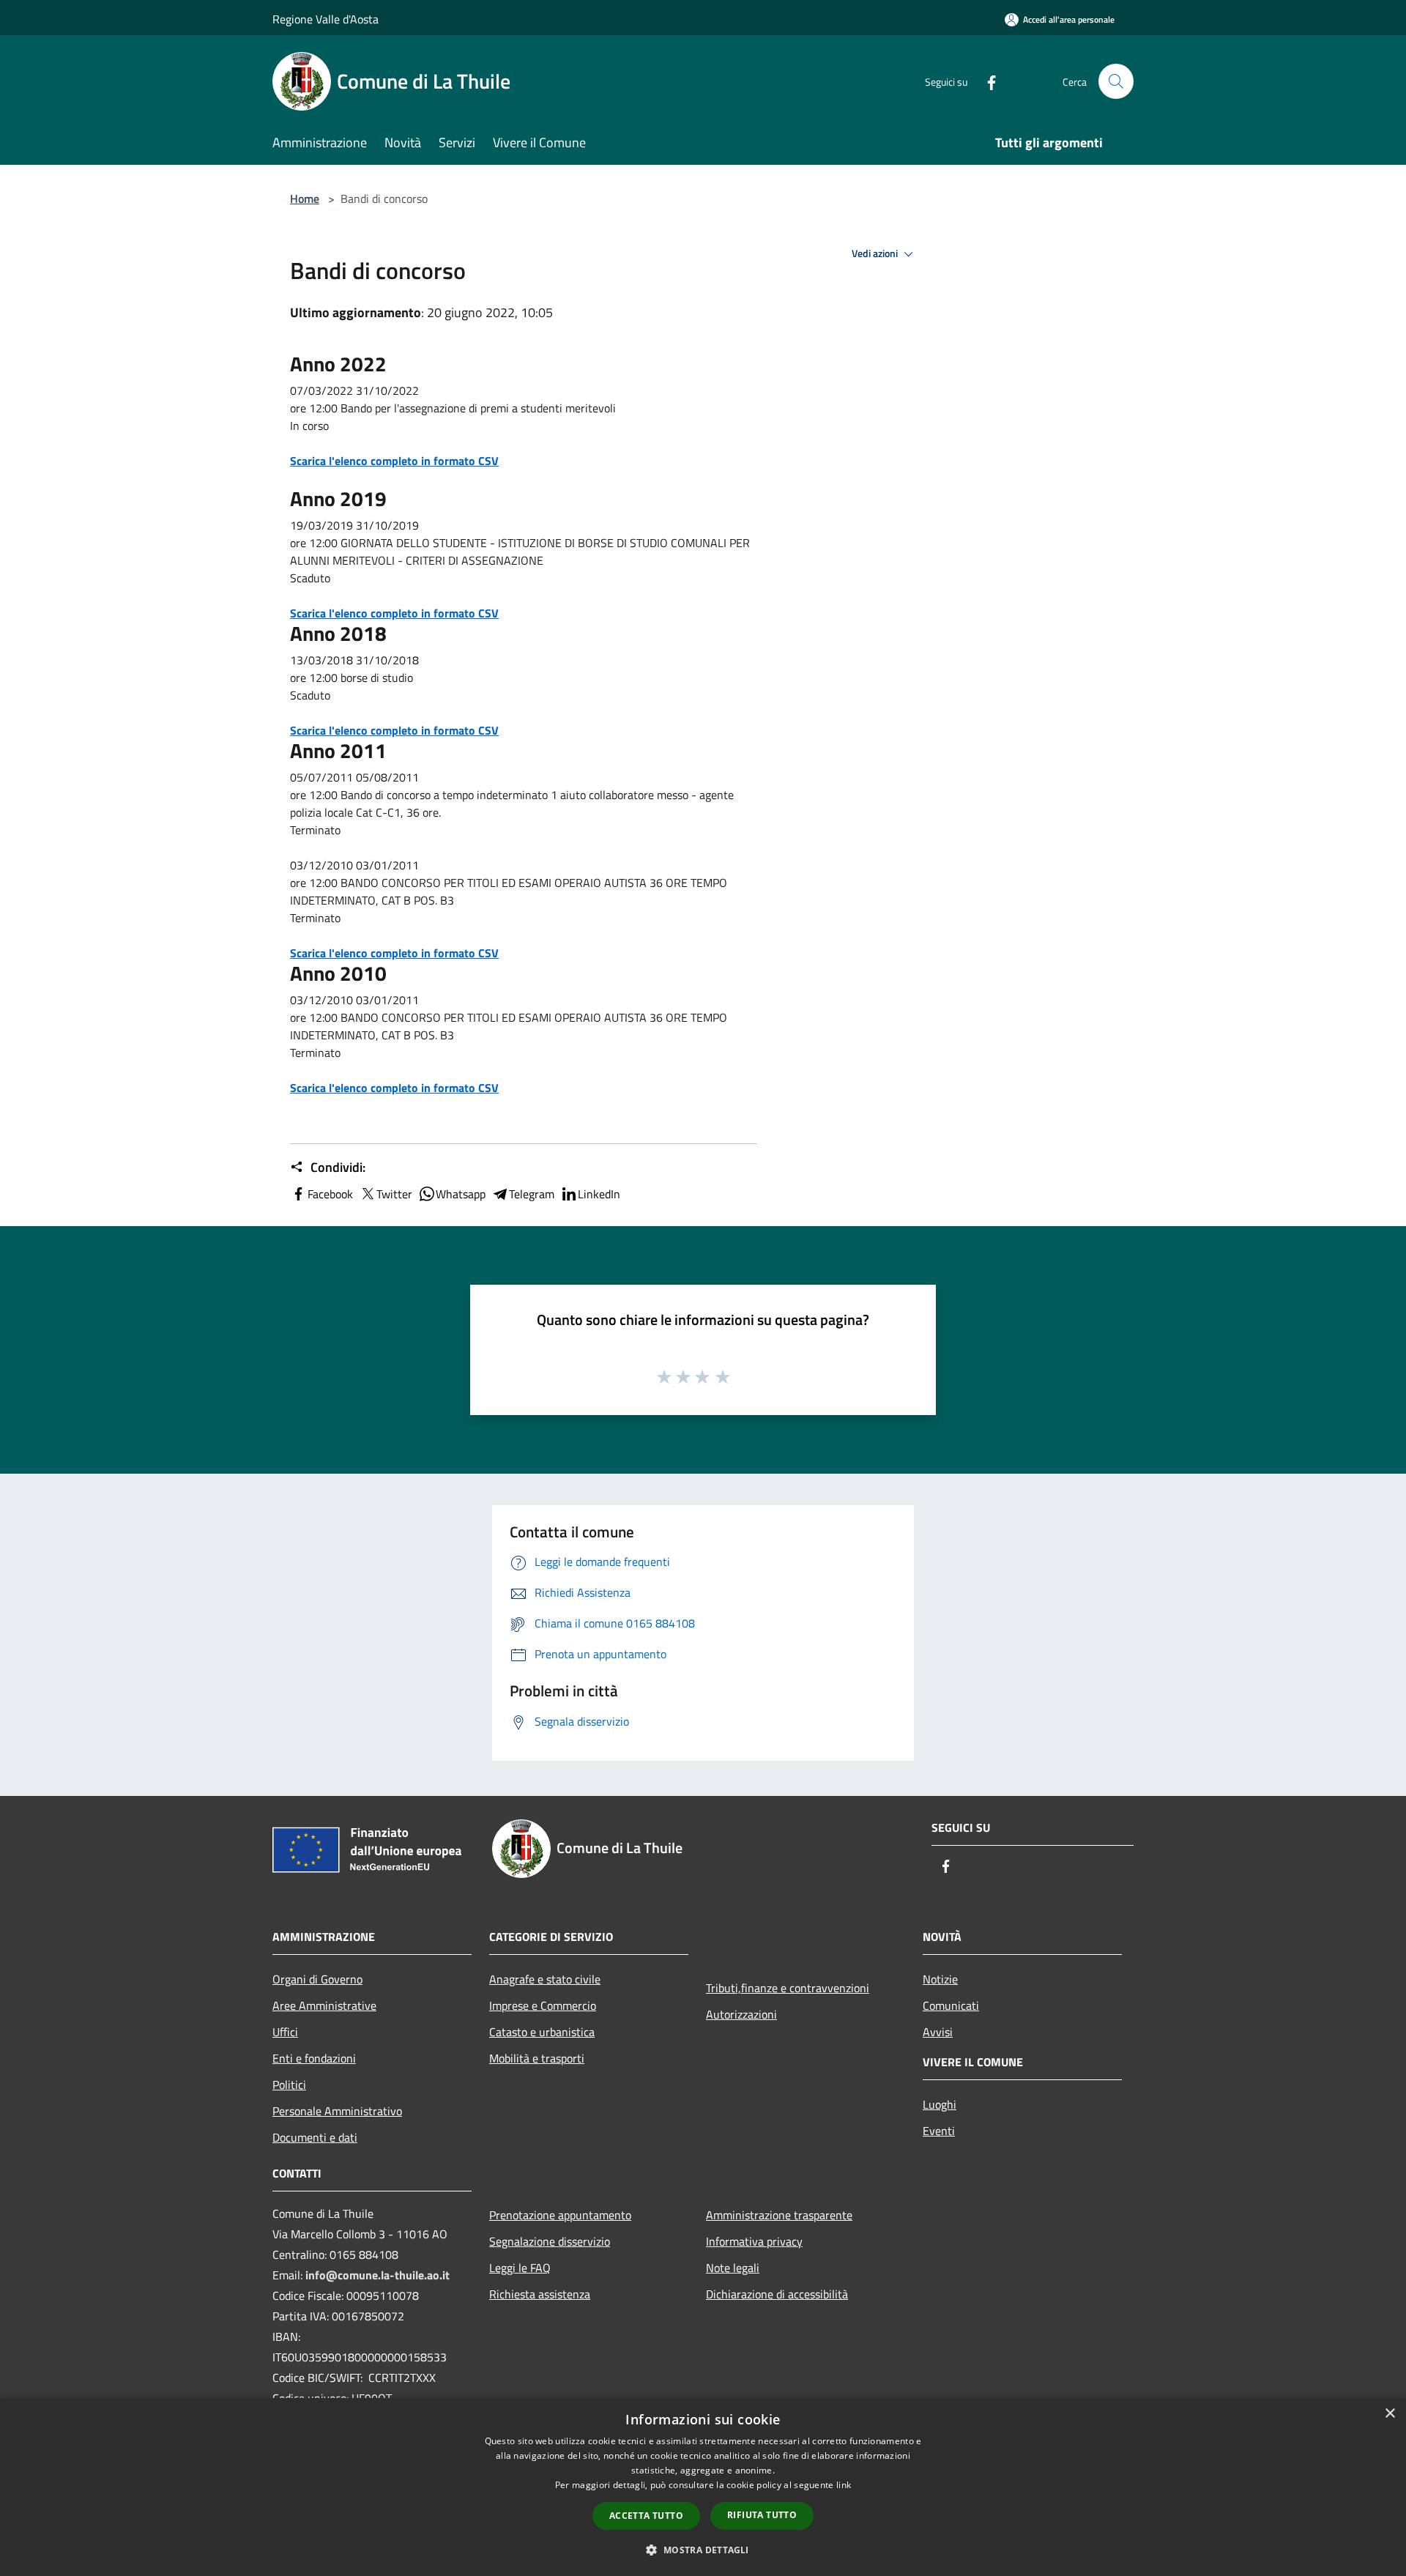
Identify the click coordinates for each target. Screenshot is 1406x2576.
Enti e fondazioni (314, 2058)
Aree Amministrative (324, 2005)
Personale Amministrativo (337, 2111)
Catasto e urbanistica (542, 2032)
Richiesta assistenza (540, 2294)
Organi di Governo (317, 1979)
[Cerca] (1116, 81)
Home (305, 198)
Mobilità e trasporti (537, 2058)
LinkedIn (599, 1194)
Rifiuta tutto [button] (762, 2515)
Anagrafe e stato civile (545, 1979)
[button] (703, 2550)
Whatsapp (461, 1194)
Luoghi (940, 2104)
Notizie (940, 1979)
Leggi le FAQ (520, 2268)
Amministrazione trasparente (779, 2215)
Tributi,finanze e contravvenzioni (788, 1988)
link (844, 2485)
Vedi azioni (876, 253)
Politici (289, 2085)
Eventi (939, 2131)
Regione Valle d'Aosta (326, 19)
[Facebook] (986, 81)
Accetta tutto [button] (646, 2516)
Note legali (733, 2268)
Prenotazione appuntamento (560, 2215)
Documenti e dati (315, 2137)
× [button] (1390, 2414)
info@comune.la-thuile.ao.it (377, 2275)
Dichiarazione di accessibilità (777, 2294)
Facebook (330, 1194)
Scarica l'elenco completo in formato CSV (394, 461)
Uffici (285, 2032)
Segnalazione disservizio (550, 2241)
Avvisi (938, 2032)
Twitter (394, 1194)
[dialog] (703, 2487)
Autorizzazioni (741, 2014)
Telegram (532, 1194)
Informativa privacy (754, 2241)
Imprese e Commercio (543, 2005)
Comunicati (951, 2005)
